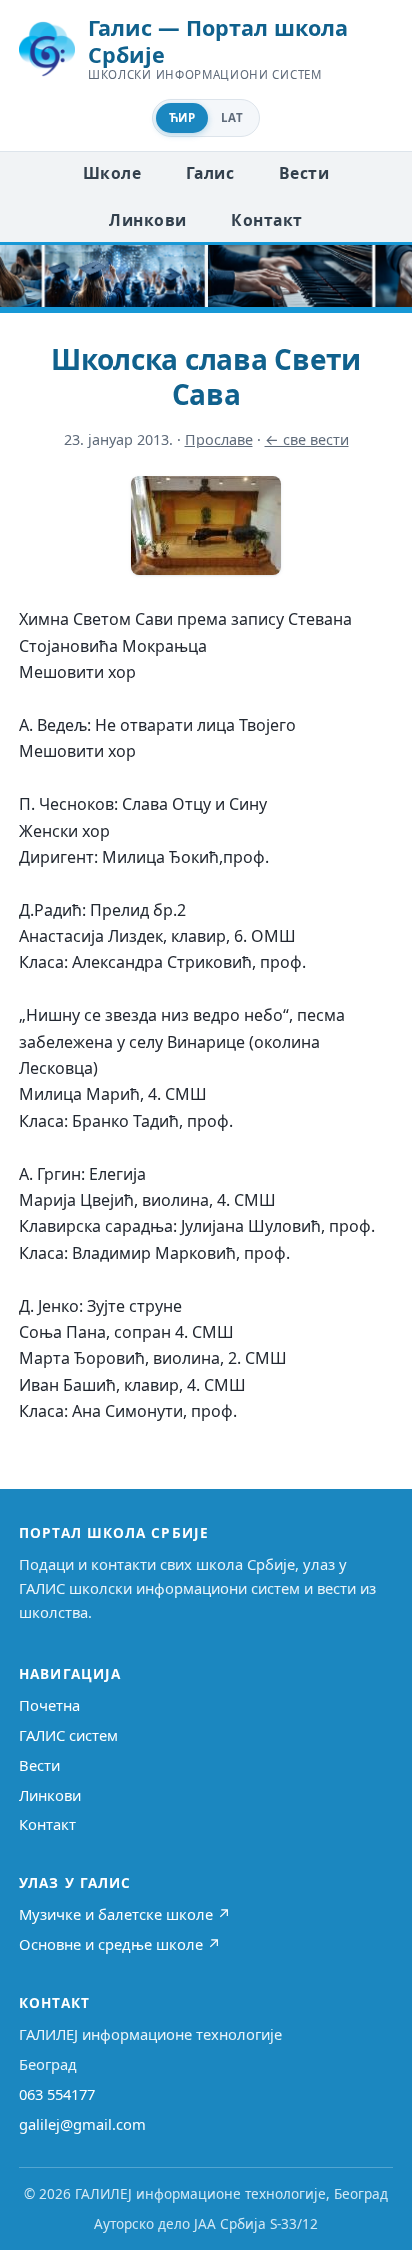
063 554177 (57, 2094)
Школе (112, 173)
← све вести (307, 439)
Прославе (219, 439)
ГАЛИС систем (68, 1735)
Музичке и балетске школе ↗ (125, 1914)
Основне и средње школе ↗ (120, 1944)
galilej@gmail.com (82, 2124)
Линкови (147, 220)
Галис (210, 173)
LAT (232, 117)
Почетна (49, 1705)
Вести (304, 173)
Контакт (266, 220)
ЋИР (182, 117)
